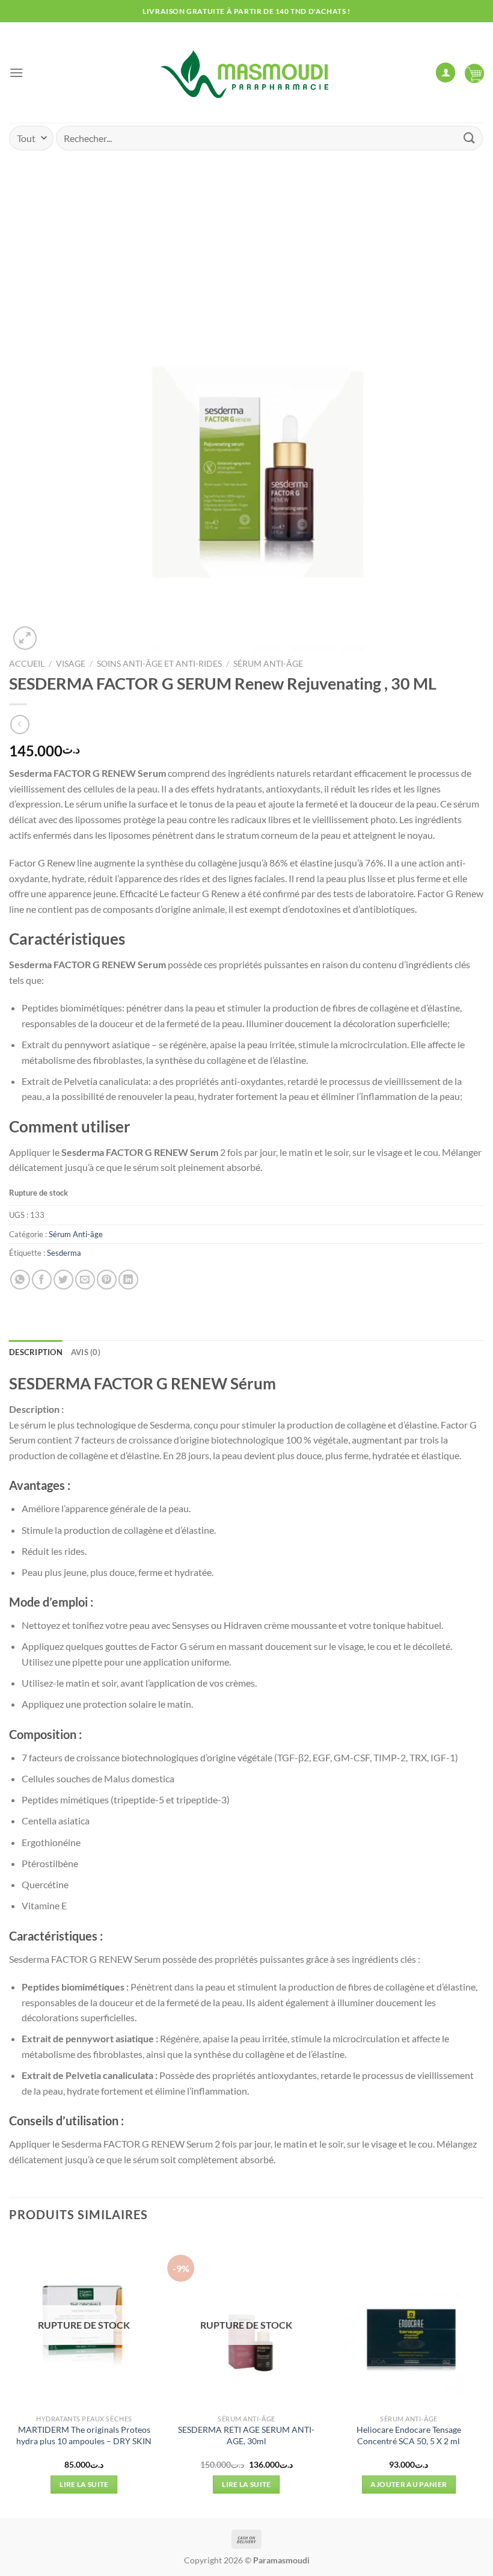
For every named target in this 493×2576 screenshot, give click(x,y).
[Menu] (16, 73)
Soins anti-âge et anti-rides (159, 664)
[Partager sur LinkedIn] (128, 1280)
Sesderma (64, 1253)
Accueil (27, 664)
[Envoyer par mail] (85, 1280)
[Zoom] (25, 638)
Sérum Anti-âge (268, 664)
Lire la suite (84, 2484)
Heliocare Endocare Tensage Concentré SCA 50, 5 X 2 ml (409, 2435)
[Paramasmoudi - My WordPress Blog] (246, 73)
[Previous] (10, 2376)
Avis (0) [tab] (86, 1352)
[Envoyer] (470, 138)
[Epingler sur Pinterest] (107, 1280)
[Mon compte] (446, 73)
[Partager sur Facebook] (42, 1280)
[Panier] (474, 73)
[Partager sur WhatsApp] (20, 1280)
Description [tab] (36, 1352)
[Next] (483, 2376)
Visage (71, 664)
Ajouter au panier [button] (409, 2484)
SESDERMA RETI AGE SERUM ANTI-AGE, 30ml (246, 2435)
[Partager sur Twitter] (63, 1280)
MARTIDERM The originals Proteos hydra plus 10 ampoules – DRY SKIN (84, 2435)
